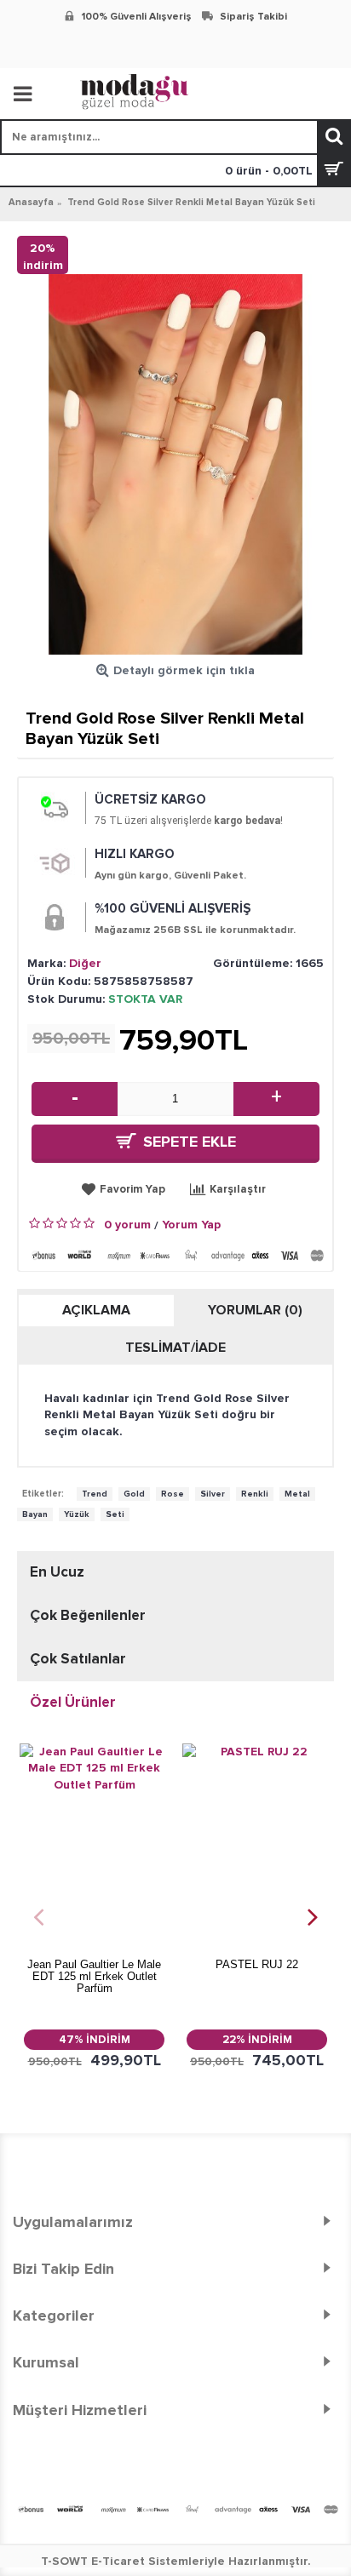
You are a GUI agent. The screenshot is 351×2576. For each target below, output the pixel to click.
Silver (213, 1494)
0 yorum (127, 1225)
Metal (297, 1494)
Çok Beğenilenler (88, 1615)
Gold (134, 1494)
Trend (95, 1494)
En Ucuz (57, 1572)
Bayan (35, 1514)
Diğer (85, 963)
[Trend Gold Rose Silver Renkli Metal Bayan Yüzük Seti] (175, 464)
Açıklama (96, 1310)
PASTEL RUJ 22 (257, 1964)
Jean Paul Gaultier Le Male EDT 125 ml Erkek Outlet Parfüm (94, 1977)
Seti (115, 1514)
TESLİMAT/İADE (175, 1348)
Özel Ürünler (73, 1702)
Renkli (255, 1494)
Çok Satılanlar (78, 1659)
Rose (173, 1494)
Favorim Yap (132, 1189)
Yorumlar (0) (255, 1310)
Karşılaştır (238, 1189)
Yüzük (77, 1514)
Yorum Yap (191, 1225)
